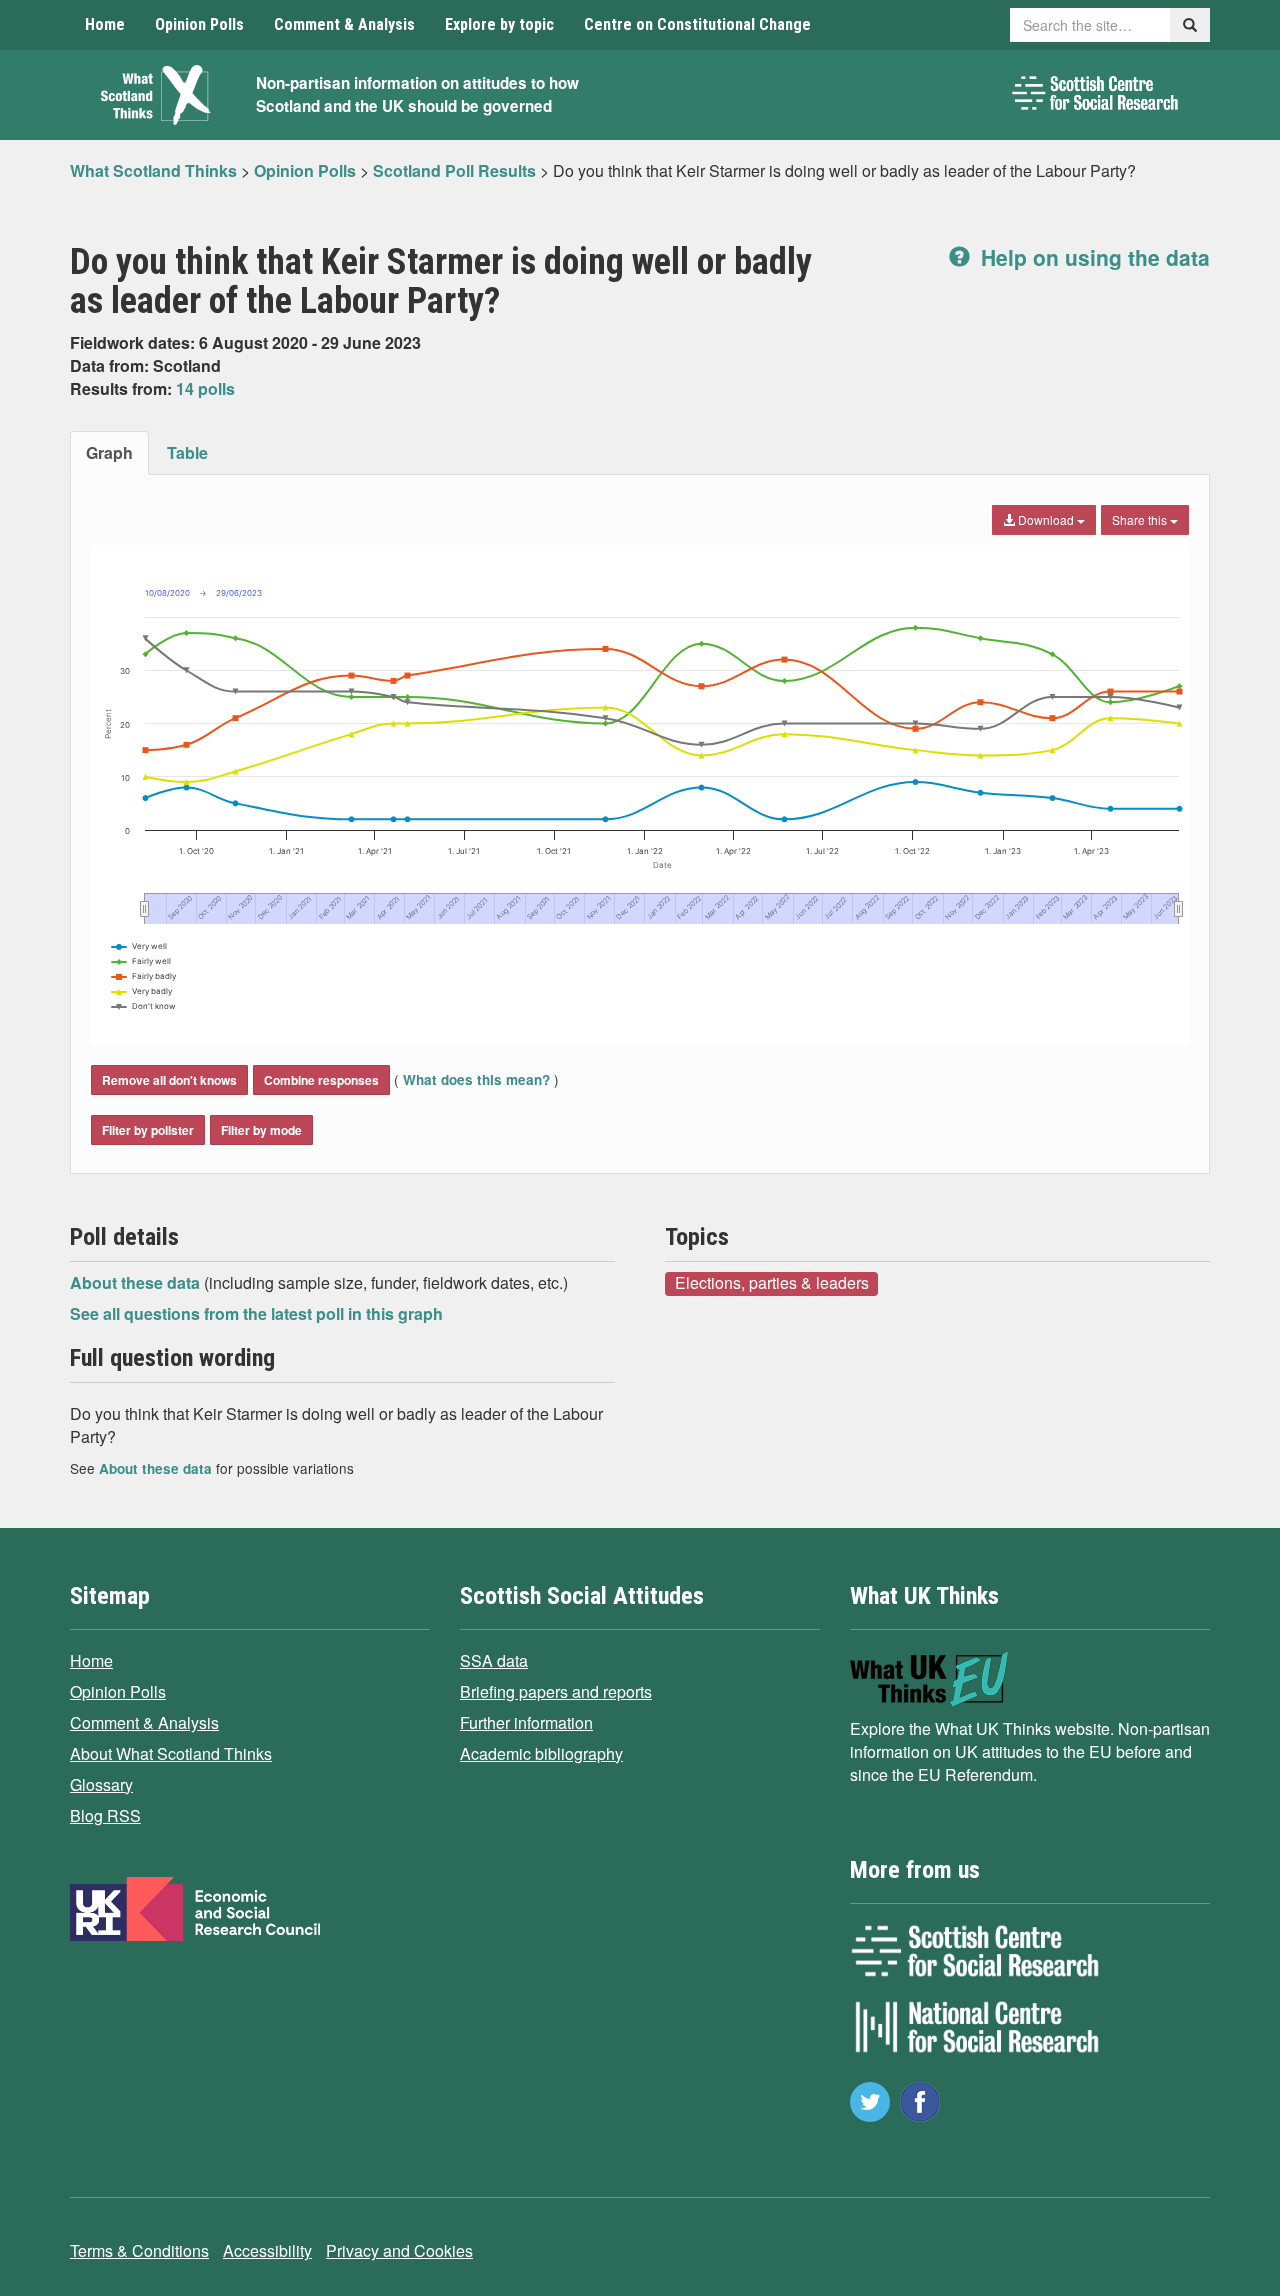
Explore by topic (499, 24)
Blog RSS (105, 1815)
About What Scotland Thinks (171, 1753)
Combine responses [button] (321, 1080)
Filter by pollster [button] (148, 1130)
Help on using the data (1092, 257)
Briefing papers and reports (556, 1691)
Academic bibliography (541, 1753)
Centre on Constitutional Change (697, 24)
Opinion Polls (199, 24)
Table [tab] (187, 452)
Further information (526, 1722)
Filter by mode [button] (261, 1130)
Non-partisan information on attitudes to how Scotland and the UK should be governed (417, 94)
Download (1046, 519)
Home (105, 24)
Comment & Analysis (344, 24)
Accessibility (267, 2250)
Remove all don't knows (169, 1080)
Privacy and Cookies (399, 2250)
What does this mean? (476, 1079)
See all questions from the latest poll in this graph (256, 1313)
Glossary (101, 1784)
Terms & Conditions (139, 2250)
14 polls (205, 388)
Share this (1141, 519)
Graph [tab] (109, 452)
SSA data (494, 1660)
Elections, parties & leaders (772, 1283)
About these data (137, 1282)
